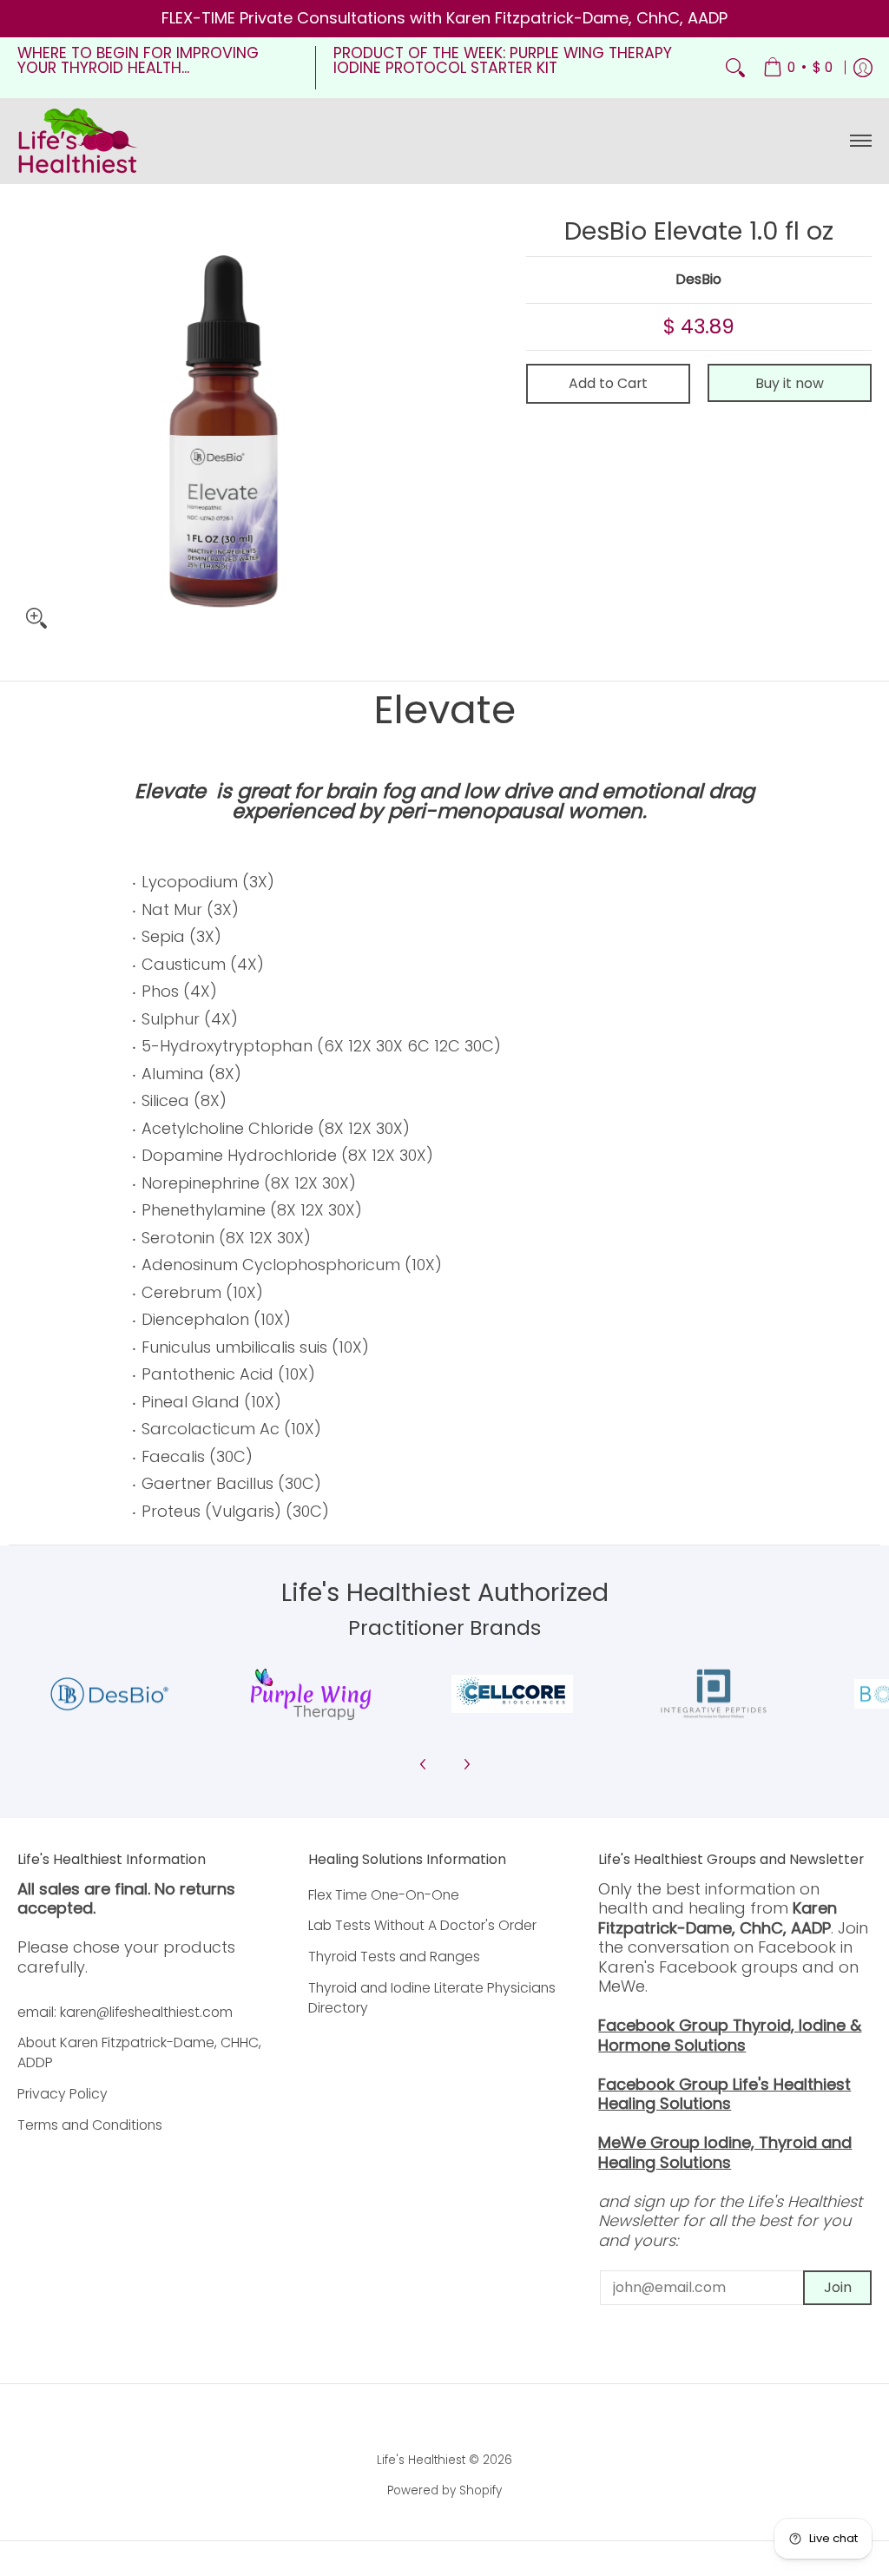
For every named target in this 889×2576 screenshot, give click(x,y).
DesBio (698, 279)
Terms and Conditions (90, 2125)
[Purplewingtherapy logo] (311, 1694)
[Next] (466, 1764)
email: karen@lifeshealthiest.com (125, 2012)
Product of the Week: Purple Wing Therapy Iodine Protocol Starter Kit (503, 61)
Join (838, 2287)
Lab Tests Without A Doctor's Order (422, 1925)
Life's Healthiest (421, 2460)
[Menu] (860, 141)
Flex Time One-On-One (384, 1895)
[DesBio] (109, 1694)
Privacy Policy (63, 2094)
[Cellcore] (512, 1694)
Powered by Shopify (444, 2490)
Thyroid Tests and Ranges (394, 1957)
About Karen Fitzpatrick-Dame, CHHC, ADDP (139, 2052)
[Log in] (863, 68)
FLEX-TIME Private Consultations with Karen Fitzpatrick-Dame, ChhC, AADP (444, 18)
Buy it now (790, 383)
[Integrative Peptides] (714, 1694)
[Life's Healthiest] (78, 141)
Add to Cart (608, 383)
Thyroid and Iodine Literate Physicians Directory (432, 1998)
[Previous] (424, 1764)
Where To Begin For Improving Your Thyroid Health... (138, 61)
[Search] (735, 68)
